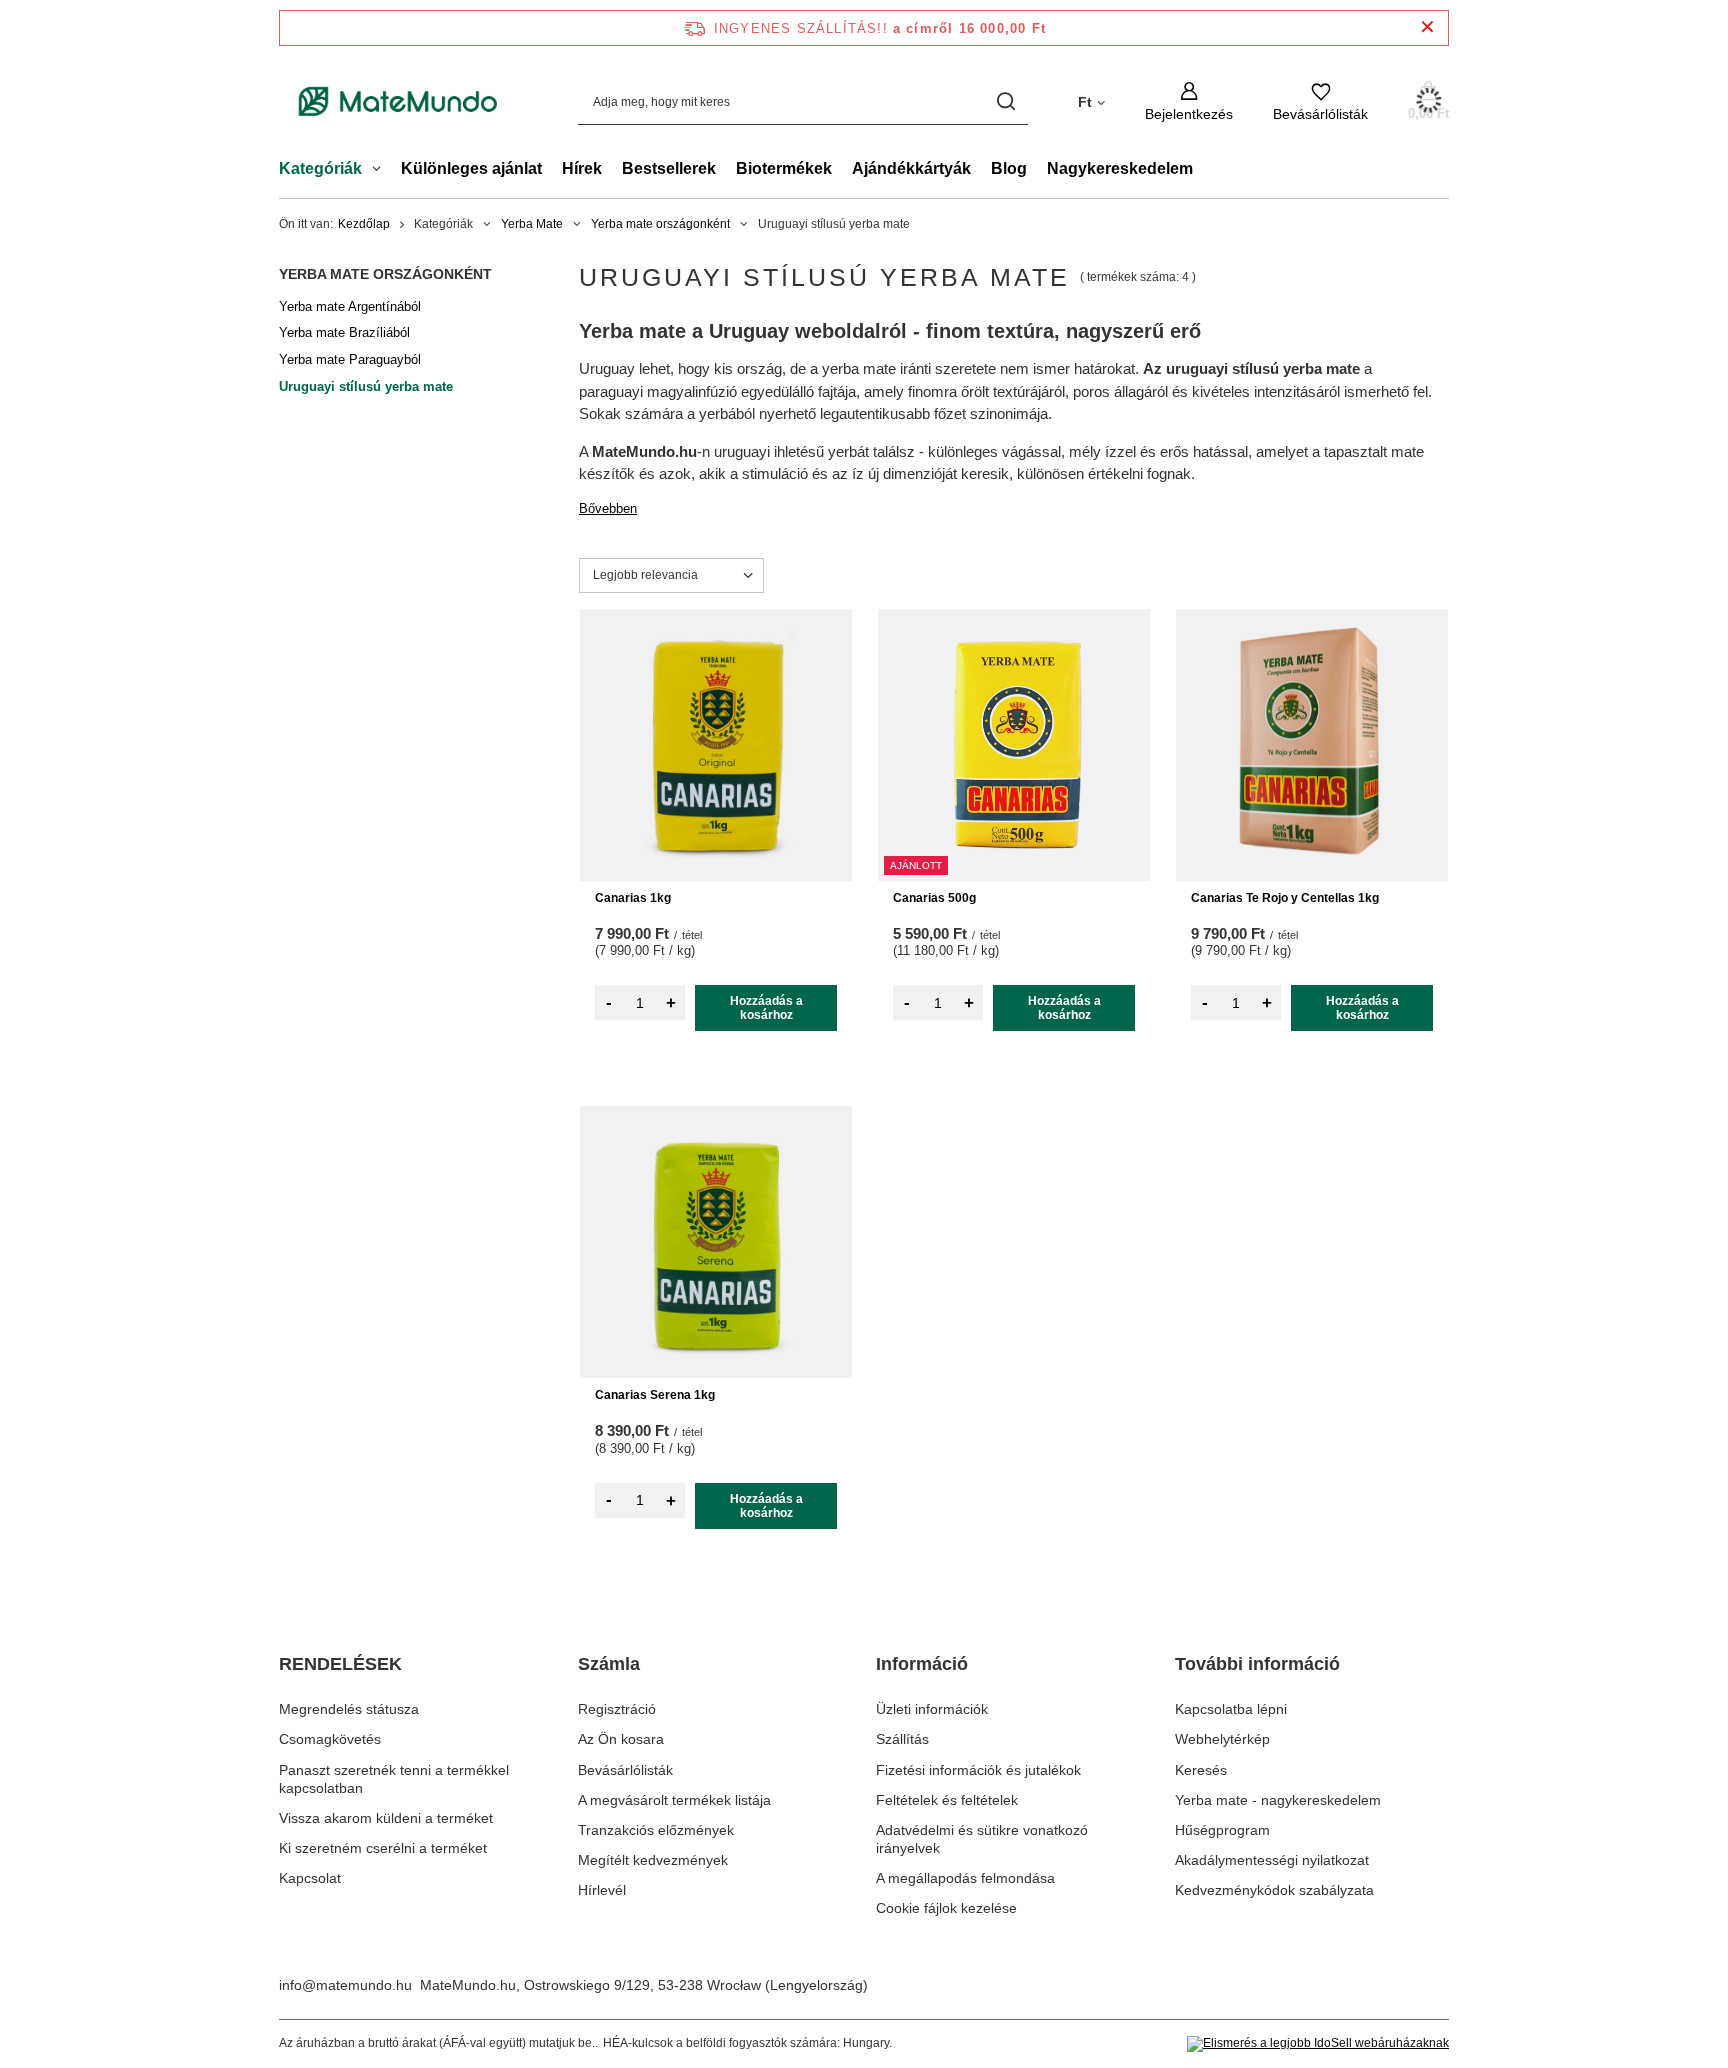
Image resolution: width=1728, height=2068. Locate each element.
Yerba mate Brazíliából (344, 332)
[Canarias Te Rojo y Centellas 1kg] (1312, 745)
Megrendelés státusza (349, 1709)
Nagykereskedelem (1120, 168)
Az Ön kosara (621, 1739)
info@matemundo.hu (345, 1985)
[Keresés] (1005, 101)
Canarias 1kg (633, 898)
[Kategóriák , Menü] (381, 171)
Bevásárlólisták (625, 1770)
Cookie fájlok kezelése (946, 1908)
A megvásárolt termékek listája (674, 1800)
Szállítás (902, 1739)
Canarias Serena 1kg (655, 1395)
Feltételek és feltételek (947, 1800)
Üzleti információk (932, 1709)
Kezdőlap (364, 224)
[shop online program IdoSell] (1318, 2044)
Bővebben (608, 508)
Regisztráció (617, 1709)
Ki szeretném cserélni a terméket (383, 1848)
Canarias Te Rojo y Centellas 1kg (1285, 898)
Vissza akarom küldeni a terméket (386, 1818)
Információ (922, 1664)
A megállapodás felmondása (965, 1878)
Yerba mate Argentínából (350, 306)
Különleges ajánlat (471, 168)
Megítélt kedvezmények (653, 1860)
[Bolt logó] (398, 102)
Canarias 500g (934, 898)
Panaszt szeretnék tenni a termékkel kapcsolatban (394, 1779)
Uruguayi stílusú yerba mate (366, 386)
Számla (609, 1664)
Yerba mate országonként (660, 224)
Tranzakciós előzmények (656, 1830)
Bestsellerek (669, 168)
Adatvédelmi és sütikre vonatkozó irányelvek (982, 1839)
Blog (1009, 168)
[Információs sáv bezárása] (1427, 27)
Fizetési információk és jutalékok (978, 1770)
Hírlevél (602, 1890)
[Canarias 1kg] (716, 745)
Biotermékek (784, 168)
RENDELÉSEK (340, 1664)
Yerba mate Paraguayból (350, 359)
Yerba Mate (532, 224)
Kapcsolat (310, 1878)
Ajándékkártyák (911, 168)
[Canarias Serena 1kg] (716, 1242)
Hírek (582, 168)
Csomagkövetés (330, 1739)
